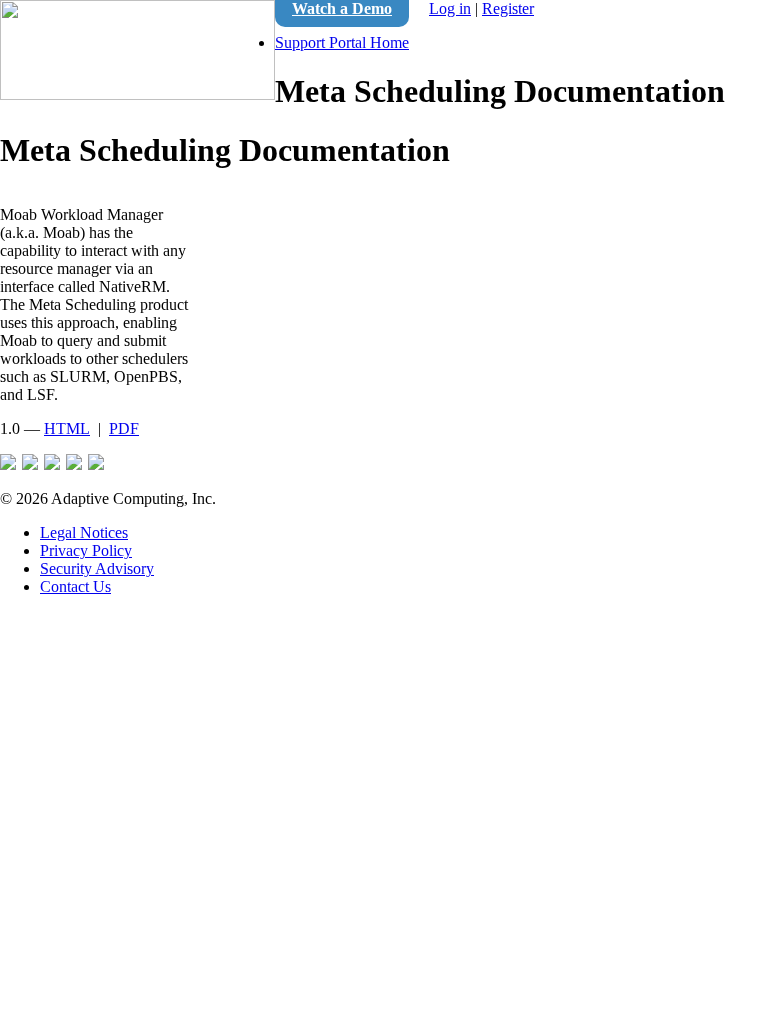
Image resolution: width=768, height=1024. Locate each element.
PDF (124, 428)
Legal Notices (84, 532)
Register (508, 8)
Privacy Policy (86, 550)
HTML (67, 428)
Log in (450, 8)
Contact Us (75, 586)
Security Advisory (97, 568)
